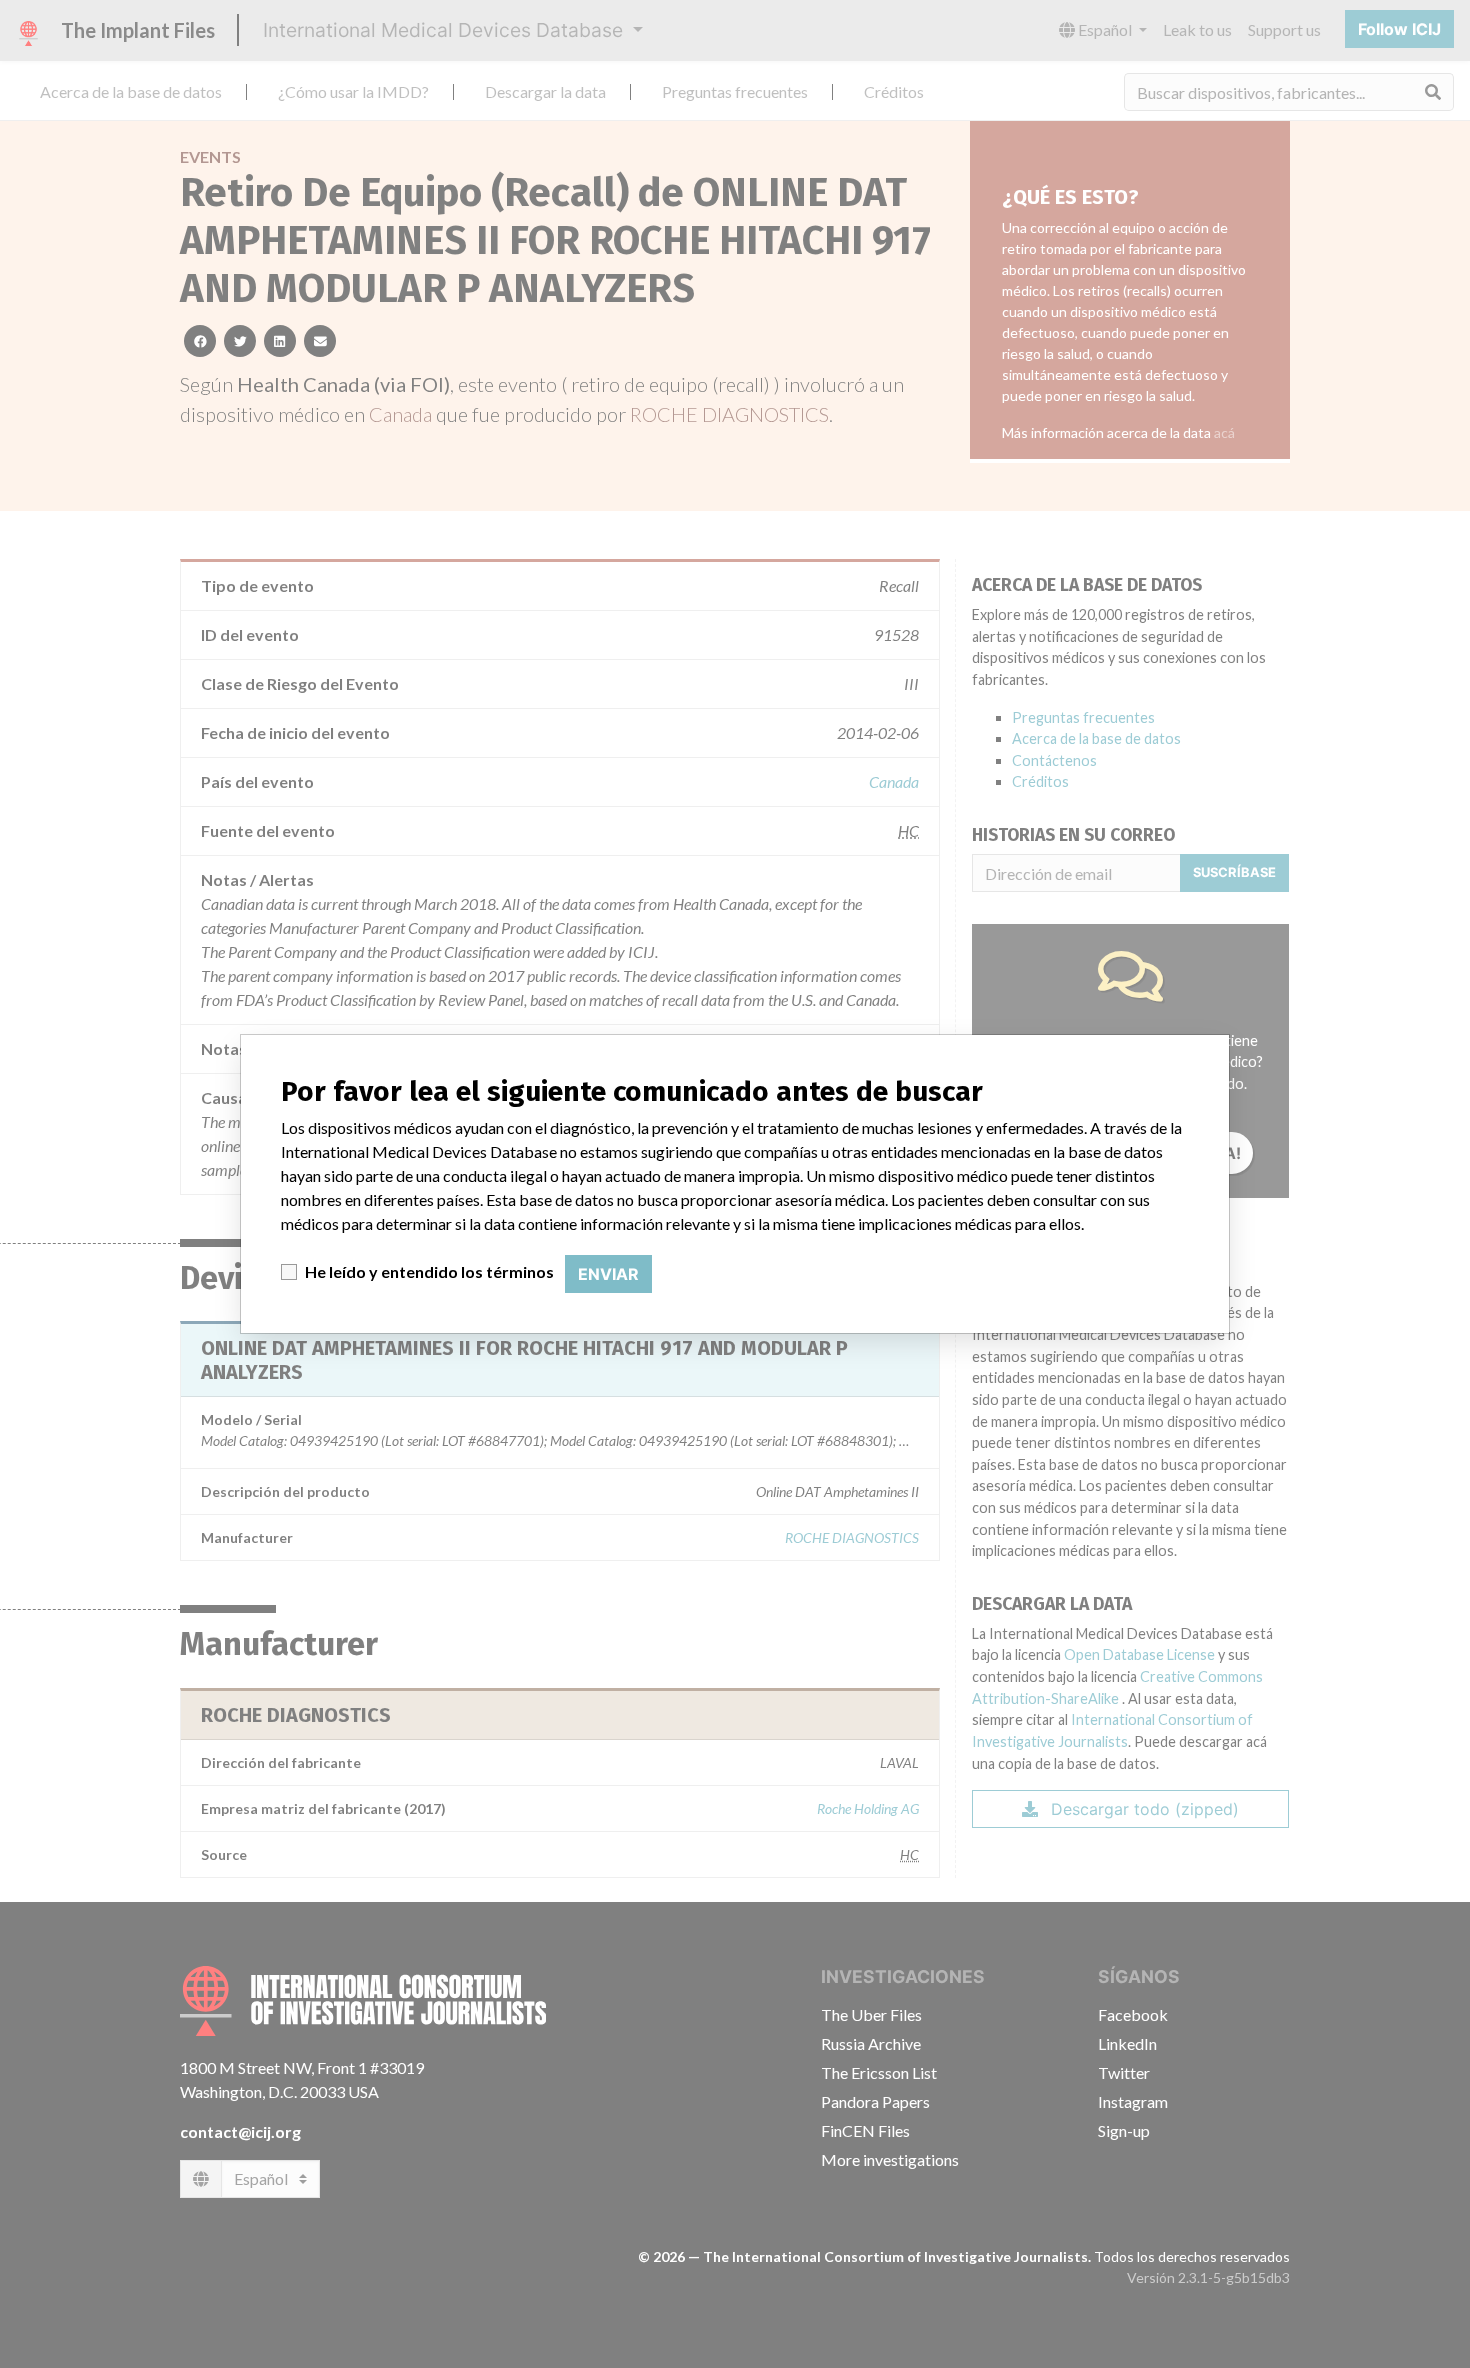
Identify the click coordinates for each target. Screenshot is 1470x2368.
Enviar (608, 1274)
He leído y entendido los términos (429, 1271)
